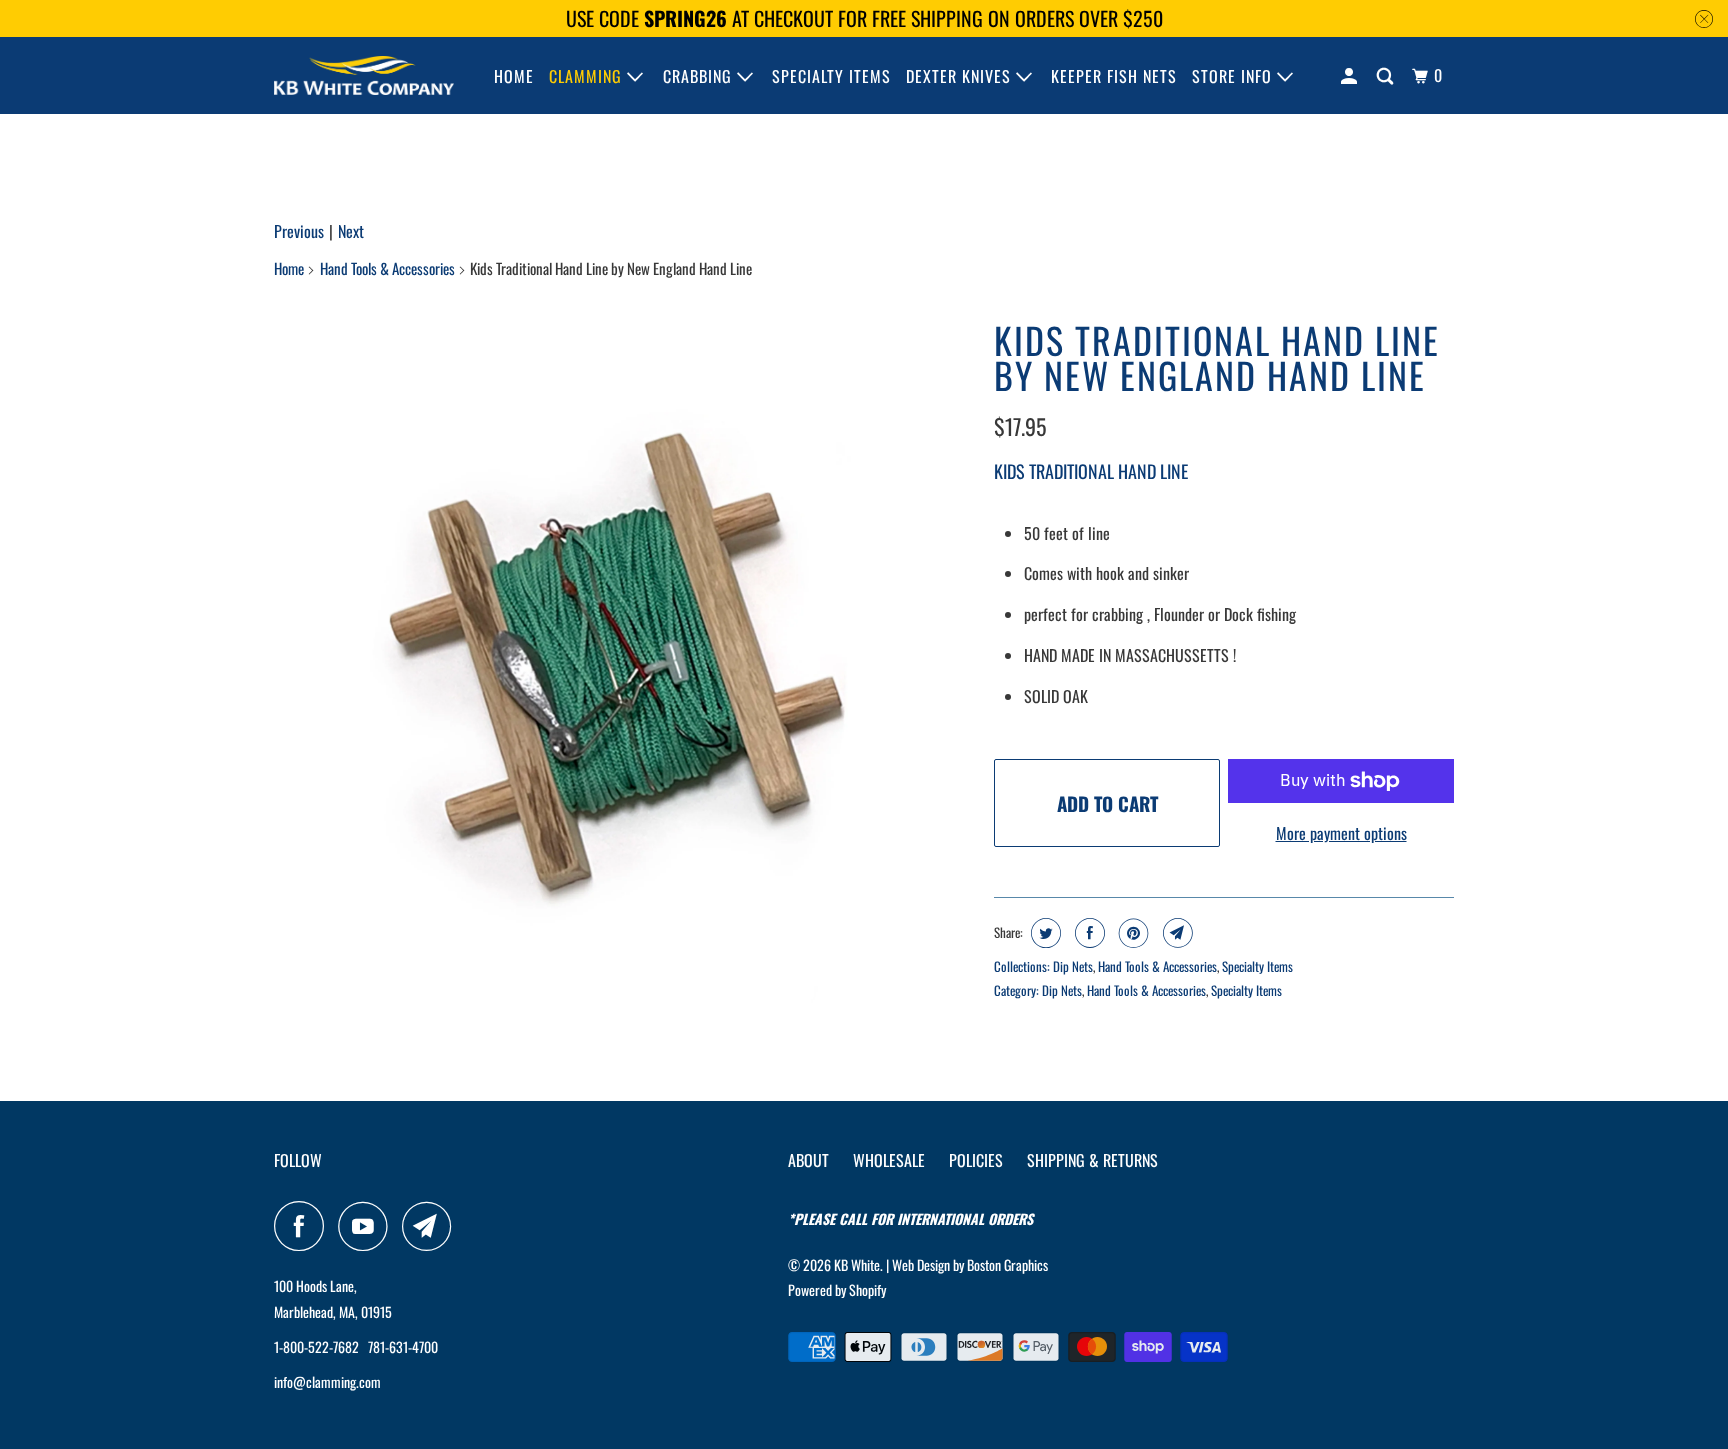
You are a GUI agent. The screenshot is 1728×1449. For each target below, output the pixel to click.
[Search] (1387, 76)
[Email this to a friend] (1175, 933)
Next (351, 231)
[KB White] (364, 75)
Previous (299, 231)
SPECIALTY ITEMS (831, 76)
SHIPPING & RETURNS (1092, 1160)
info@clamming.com (327, 1381)
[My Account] (1351, 76)
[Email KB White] (432, 1226)
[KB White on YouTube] (368, 1226)
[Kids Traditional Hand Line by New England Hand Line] (624, 663)
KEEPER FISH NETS (1114, 76)
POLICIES (976, 1160)
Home (289, 268)
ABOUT (808, 1160)
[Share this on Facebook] (1087, 933)
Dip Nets (1073, 966)
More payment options (1341, 833)
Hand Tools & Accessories (387, 268)
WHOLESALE (889, 1160)
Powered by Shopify (837, 1289)
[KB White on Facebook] (304, 1226)
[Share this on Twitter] (1043, 933)
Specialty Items (1257, 966)
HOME (514, 76)
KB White (857, 1264)
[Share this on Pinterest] (1131, 933)
